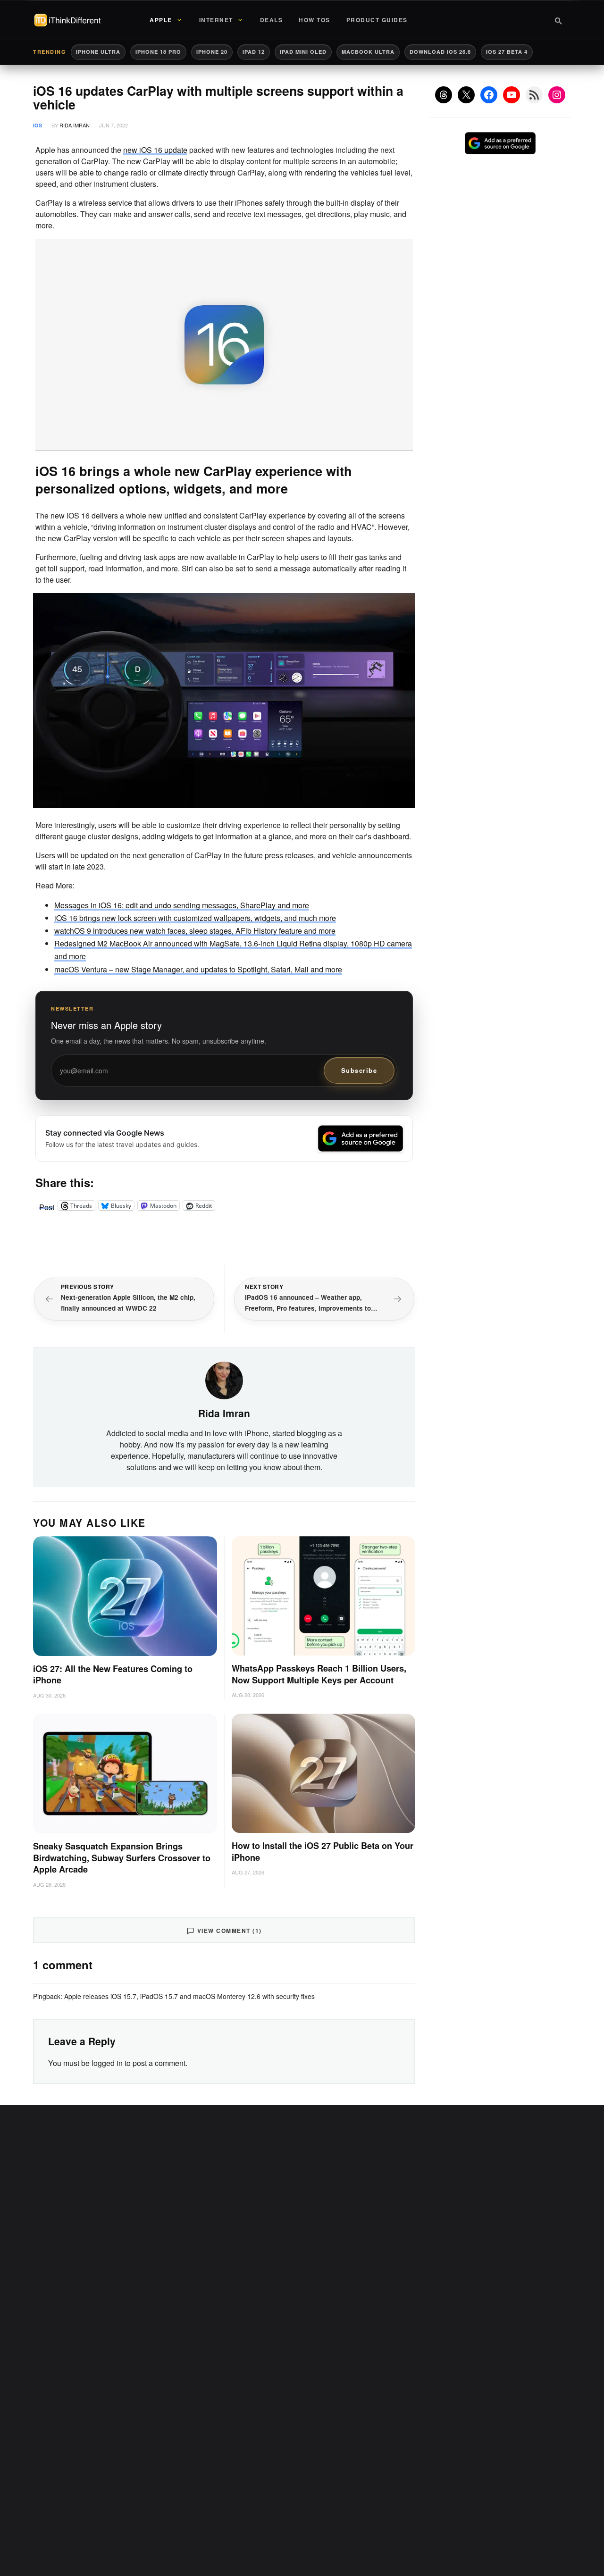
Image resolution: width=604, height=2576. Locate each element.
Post (47, 1205)
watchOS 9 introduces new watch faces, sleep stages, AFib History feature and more (195, 931)
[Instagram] (557, 95)
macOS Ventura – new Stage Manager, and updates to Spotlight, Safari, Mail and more (198, 969)
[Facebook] (489, 95)
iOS (38, 125)
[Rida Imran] (224, 1380)
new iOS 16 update (155, 150)
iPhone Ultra (98, 52)
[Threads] (444, 95)
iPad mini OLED (303, 52)
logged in (107, 2063)
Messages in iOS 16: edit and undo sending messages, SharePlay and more (182, 905)
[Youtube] (512, 95)
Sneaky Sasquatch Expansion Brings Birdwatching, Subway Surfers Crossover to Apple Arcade (122, 1858)
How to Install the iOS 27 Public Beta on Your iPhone (323, 1852)
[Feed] (534, 95)
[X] (466, 95)
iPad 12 (254, 52)
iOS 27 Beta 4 (507, 52)
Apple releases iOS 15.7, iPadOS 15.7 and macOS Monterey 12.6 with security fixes (189, 1996)
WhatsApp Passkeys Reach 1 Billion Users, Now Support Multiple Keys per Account (319, 1674)
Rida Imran (75, 125)
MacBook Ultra (368, 52)
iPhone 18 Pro (158, 52)
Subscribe (359, 1070)
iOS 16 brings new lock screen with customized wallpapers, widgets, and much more (195, 918)
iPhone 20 (212, 52)
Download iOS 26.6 (440, 52)
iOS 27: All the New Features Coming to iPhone (113, 1675)
